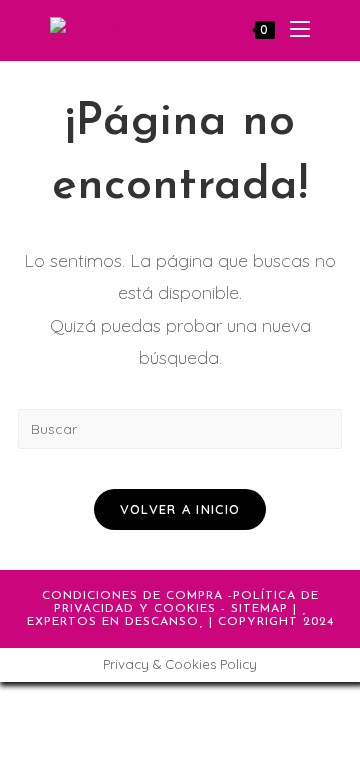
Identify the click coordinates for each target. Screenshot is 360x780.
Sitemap (259, 609)
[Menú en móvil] (292, 30)
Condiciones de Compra (132, 596)
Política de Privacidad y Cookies (186, 602)
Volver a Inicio (180, 509)
